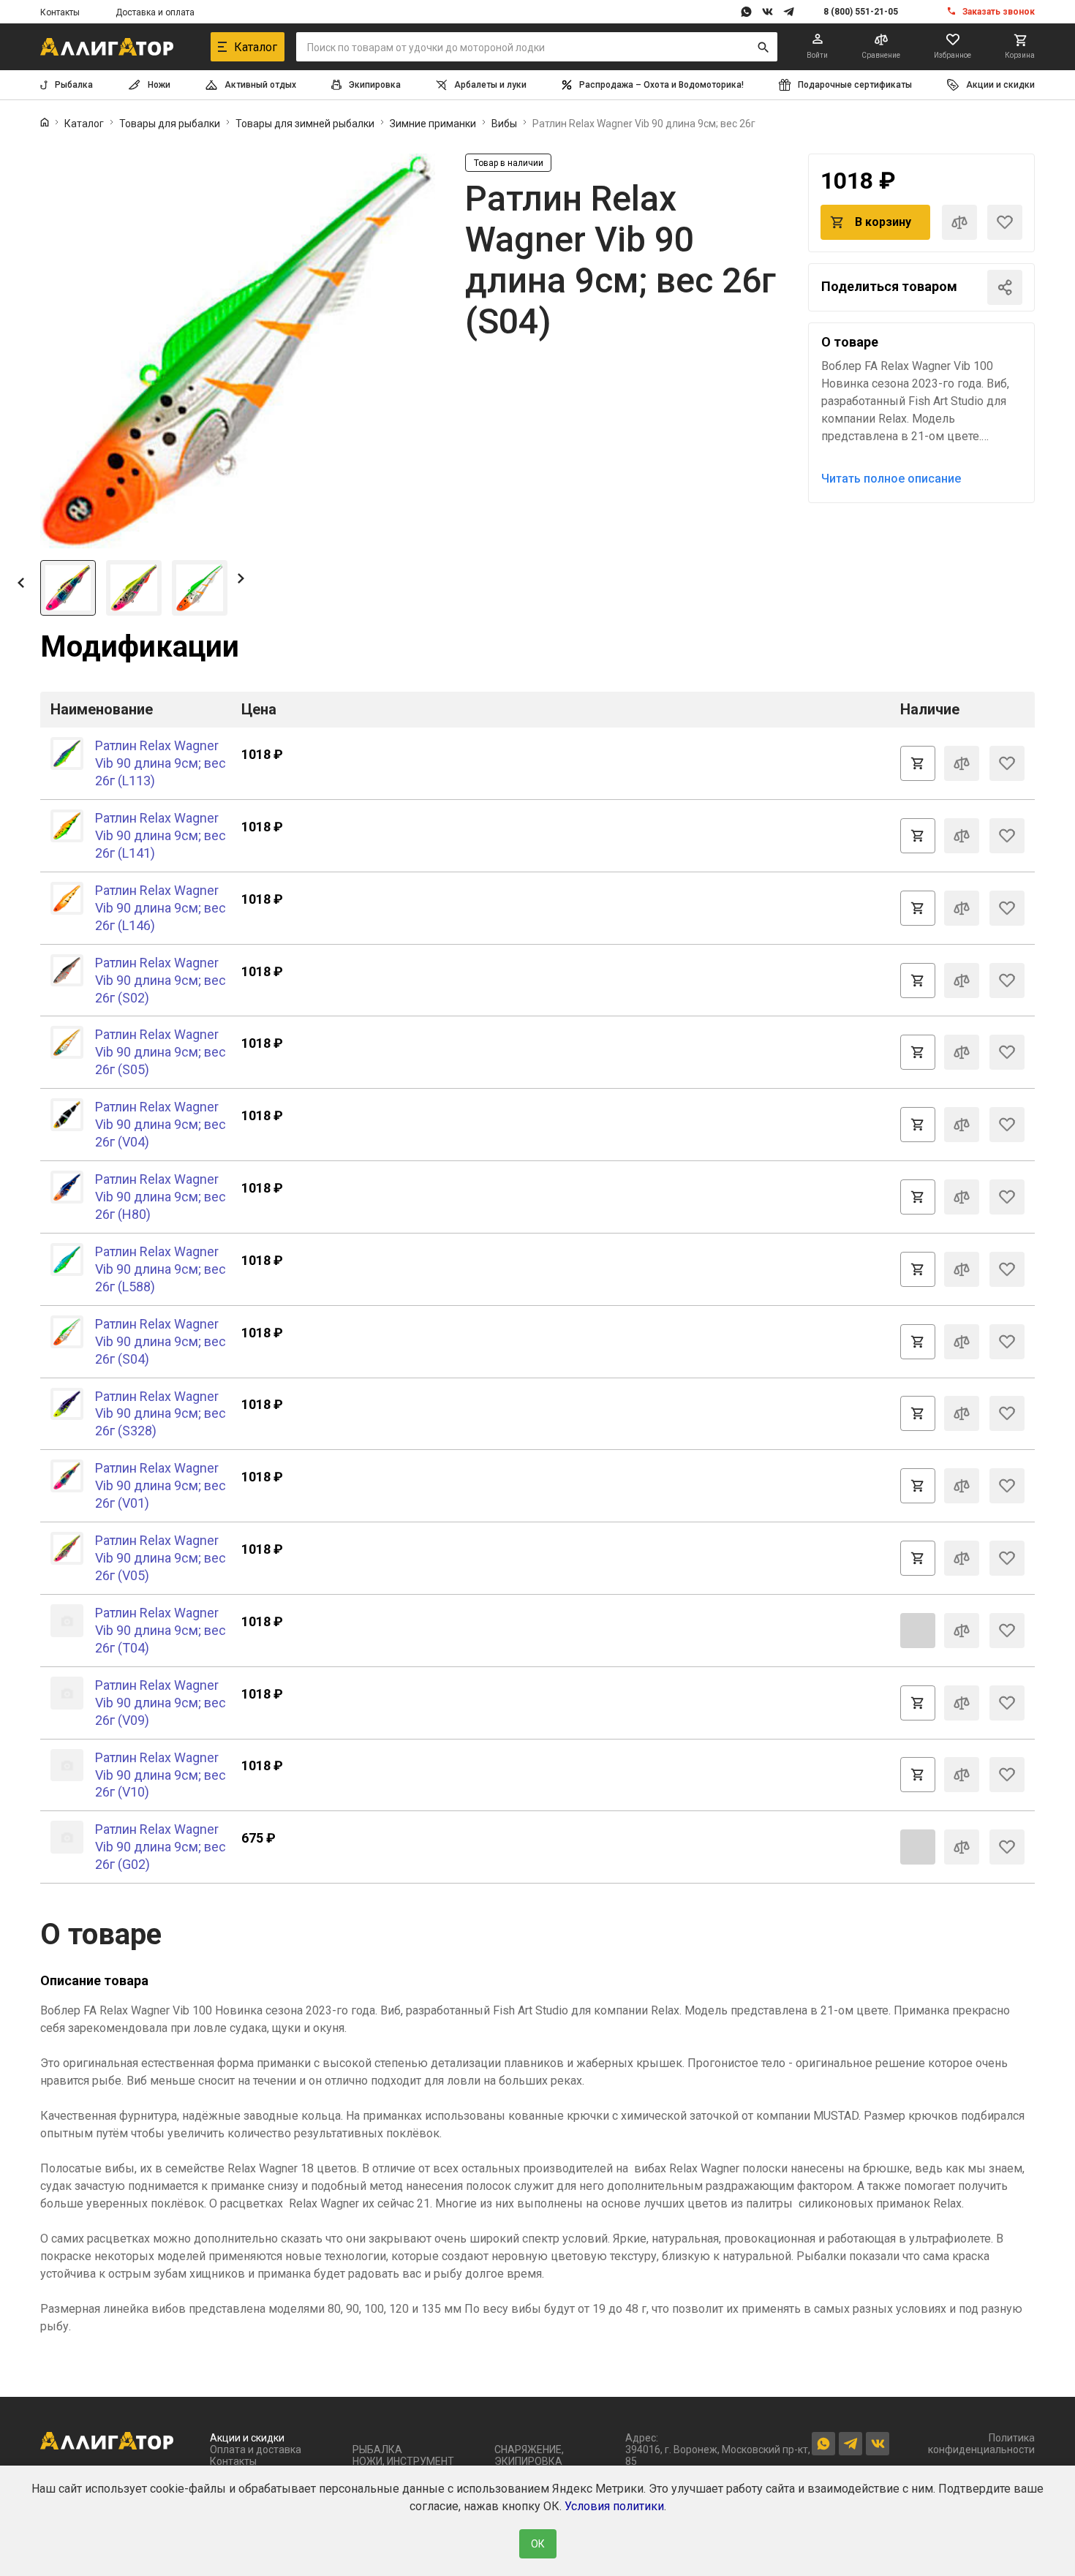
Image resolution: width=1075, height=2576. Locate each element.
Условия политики (614, 2506)
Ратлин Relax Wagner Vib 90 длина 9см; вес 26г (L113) (161, 763)
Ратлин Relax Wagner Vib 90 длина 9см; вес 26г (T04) (161, 1630)
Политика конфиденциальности (981, 2444)
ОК (538, 2544)
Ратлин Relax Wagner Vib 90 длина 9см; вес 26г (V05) (161, 1558)
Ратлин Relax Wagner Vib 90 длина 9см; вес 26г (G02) (161, 1847)
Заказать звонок (999, 12)
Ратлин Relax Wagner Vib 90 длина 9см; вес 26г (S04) (161, 1341)
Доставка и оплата (155, 12)
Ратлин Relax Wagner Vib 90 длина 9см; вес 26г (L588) (161, 1269)
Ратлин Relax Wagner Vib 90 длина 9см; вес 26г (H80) (161, 1197)
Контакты (60, 12)
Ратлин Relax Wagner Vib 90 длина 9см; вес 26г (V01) (161, 1485)
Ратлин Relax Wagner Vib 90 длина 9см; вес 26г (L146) (161, 908)
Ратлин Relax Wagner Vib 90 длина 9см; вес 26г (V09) (161, 1703)
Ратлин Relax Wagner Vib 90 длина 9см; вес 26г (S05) (161, 1052)
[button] (21, 582)
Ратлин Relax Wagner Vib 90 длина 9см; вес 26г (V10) (161, 1775)
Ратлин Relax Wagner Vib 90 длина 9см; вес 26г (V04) (161, 1124)
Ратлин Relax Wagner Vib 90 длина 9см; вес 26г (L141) (161, 835)
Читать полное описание (891, 479)
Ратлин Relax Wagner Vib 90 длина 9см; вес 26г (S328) (161, 1414)
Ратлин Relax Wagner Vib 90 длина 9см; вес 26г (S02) (161, 980)
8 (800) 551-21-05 (861, 12)
